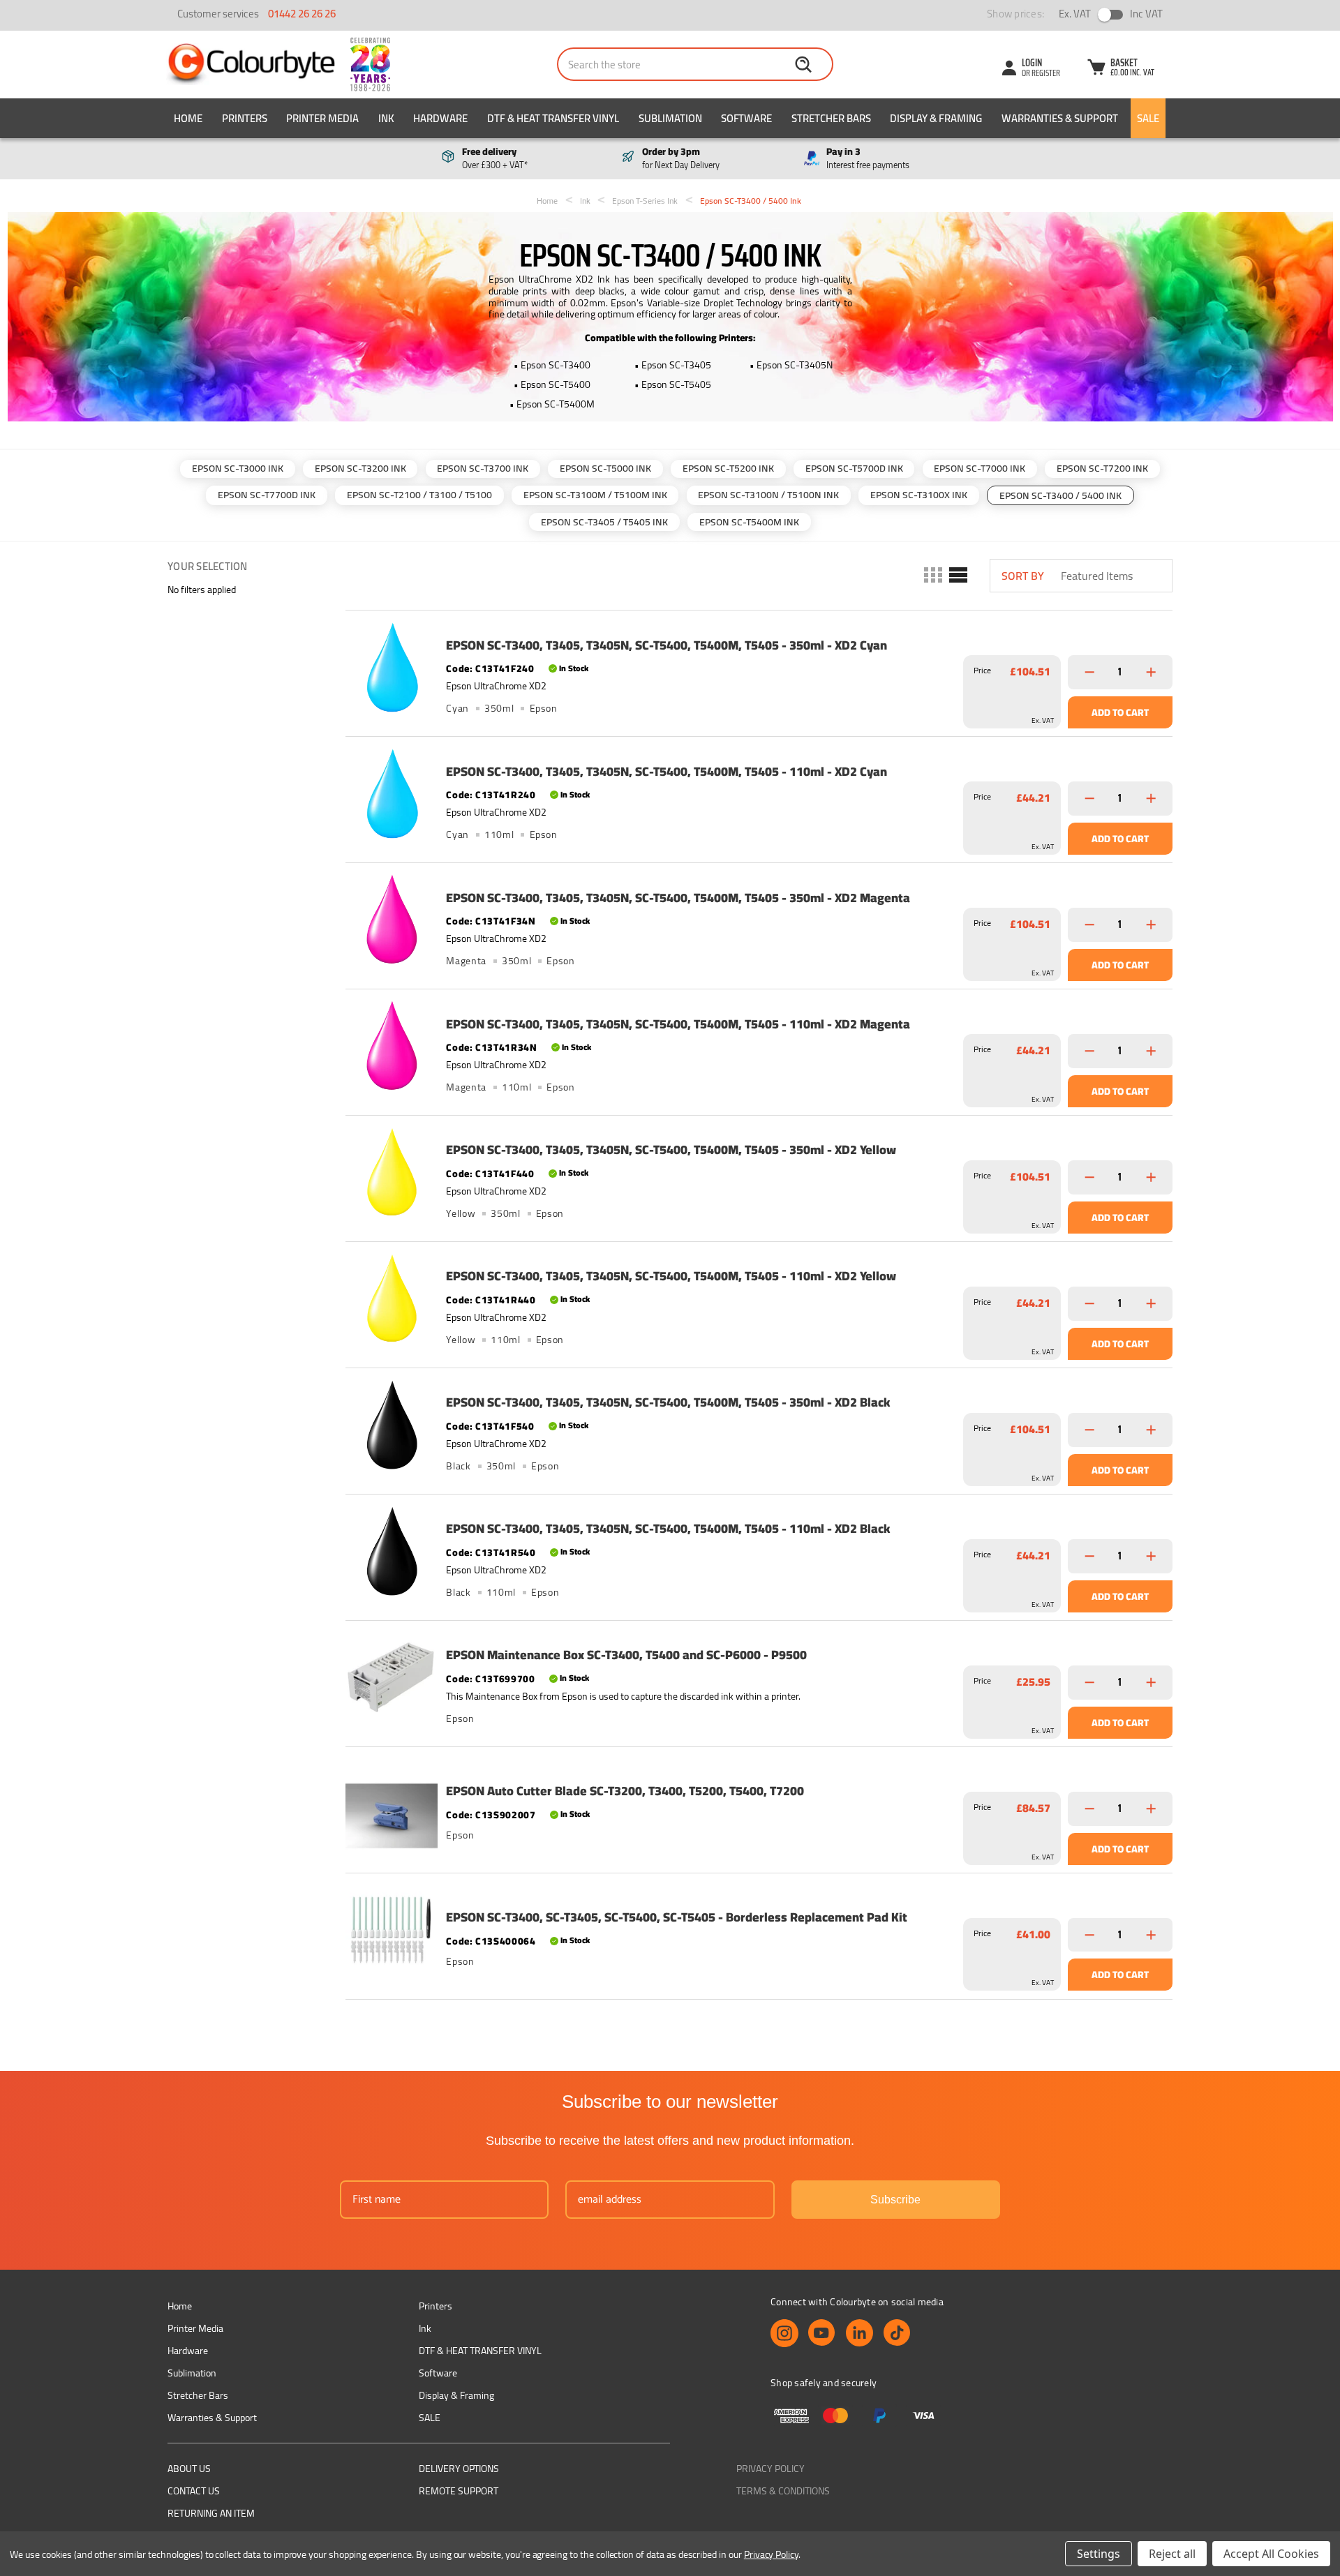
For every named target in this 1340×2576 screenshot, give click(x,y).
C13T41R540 (505, 1552)
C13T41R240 (505, 795)
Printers (245, 118)
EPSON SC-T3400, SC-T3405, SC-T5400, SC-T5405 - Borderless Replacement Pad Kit (677, 1917)
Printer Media (322, 118)
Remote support (459, 2491)
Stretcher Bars (831, 118)
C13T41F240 (505, 668)
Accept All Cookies (1271, 2554)
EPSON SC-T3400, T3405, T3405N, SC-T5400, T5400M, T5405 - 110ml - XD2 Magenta (678, 1024)
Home (188, 118)
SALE (1148, 118)
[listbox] (1115, 576)
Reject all (1172, 2554)
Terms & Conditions (783, 2491)
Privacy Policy (770, 2469)
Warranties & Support (1060, 118)
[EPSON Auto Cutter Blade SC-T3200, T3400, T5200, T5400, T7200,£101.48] (392, 1804)
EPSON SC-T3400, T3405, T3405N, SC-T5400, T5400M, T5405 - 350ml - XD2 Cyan (667, 645)
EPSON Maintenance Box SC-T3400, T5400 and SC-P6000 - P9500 (626, 1655)
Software (746, 118)
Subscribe (895, 2200)
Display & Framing (936, 118)
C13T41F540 (505, 1426)
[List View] (957, 576)
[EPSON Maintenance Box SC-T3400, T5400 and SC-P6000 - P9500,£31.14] (392, 1677)
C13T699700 (505, 1679)
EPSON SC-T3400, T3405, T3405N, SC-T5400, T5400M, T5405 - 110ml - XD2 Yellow (671, 1276)
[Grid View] (932, 576)
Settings (1099, 2554)
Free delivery (495, 158)
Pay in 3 (868, 158)
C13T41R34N (506, 1047)
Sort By (1023, 576)
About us (189, 2469)
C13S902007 (505, 1815)
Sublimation (670, 118)
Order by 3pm (681, 158)
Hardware (440, 118)
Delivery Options (459, 2469)
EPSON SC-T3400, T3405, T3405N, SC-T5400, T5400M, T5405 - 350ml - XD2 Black (668, 1402)
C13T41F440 (505, 1174)
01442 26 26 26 (302, 14)
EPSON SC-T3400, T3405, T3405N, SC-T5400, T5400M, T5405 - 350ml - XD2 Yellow (671, 1150)
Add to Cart (1120, 712)
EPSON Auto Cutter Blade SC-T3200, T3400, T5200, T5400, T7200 (625, 1791)
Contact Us (194, 2491)
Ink (386, 118)
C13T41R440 (505, 1300)
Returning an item (211, 2513)
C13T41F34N (505, 921)
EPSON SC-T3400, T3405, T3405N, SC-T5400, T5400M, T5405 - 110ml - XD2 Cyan (667, 772)
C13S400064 (505, 1941)
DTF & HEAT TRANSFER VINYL (553, 118)
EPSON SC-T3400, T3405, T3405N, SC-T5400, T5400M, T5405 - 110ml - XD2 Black (668, 1529)
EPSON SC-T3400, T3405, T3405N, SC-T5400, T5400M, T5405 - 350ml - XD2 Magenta (678, 898)
